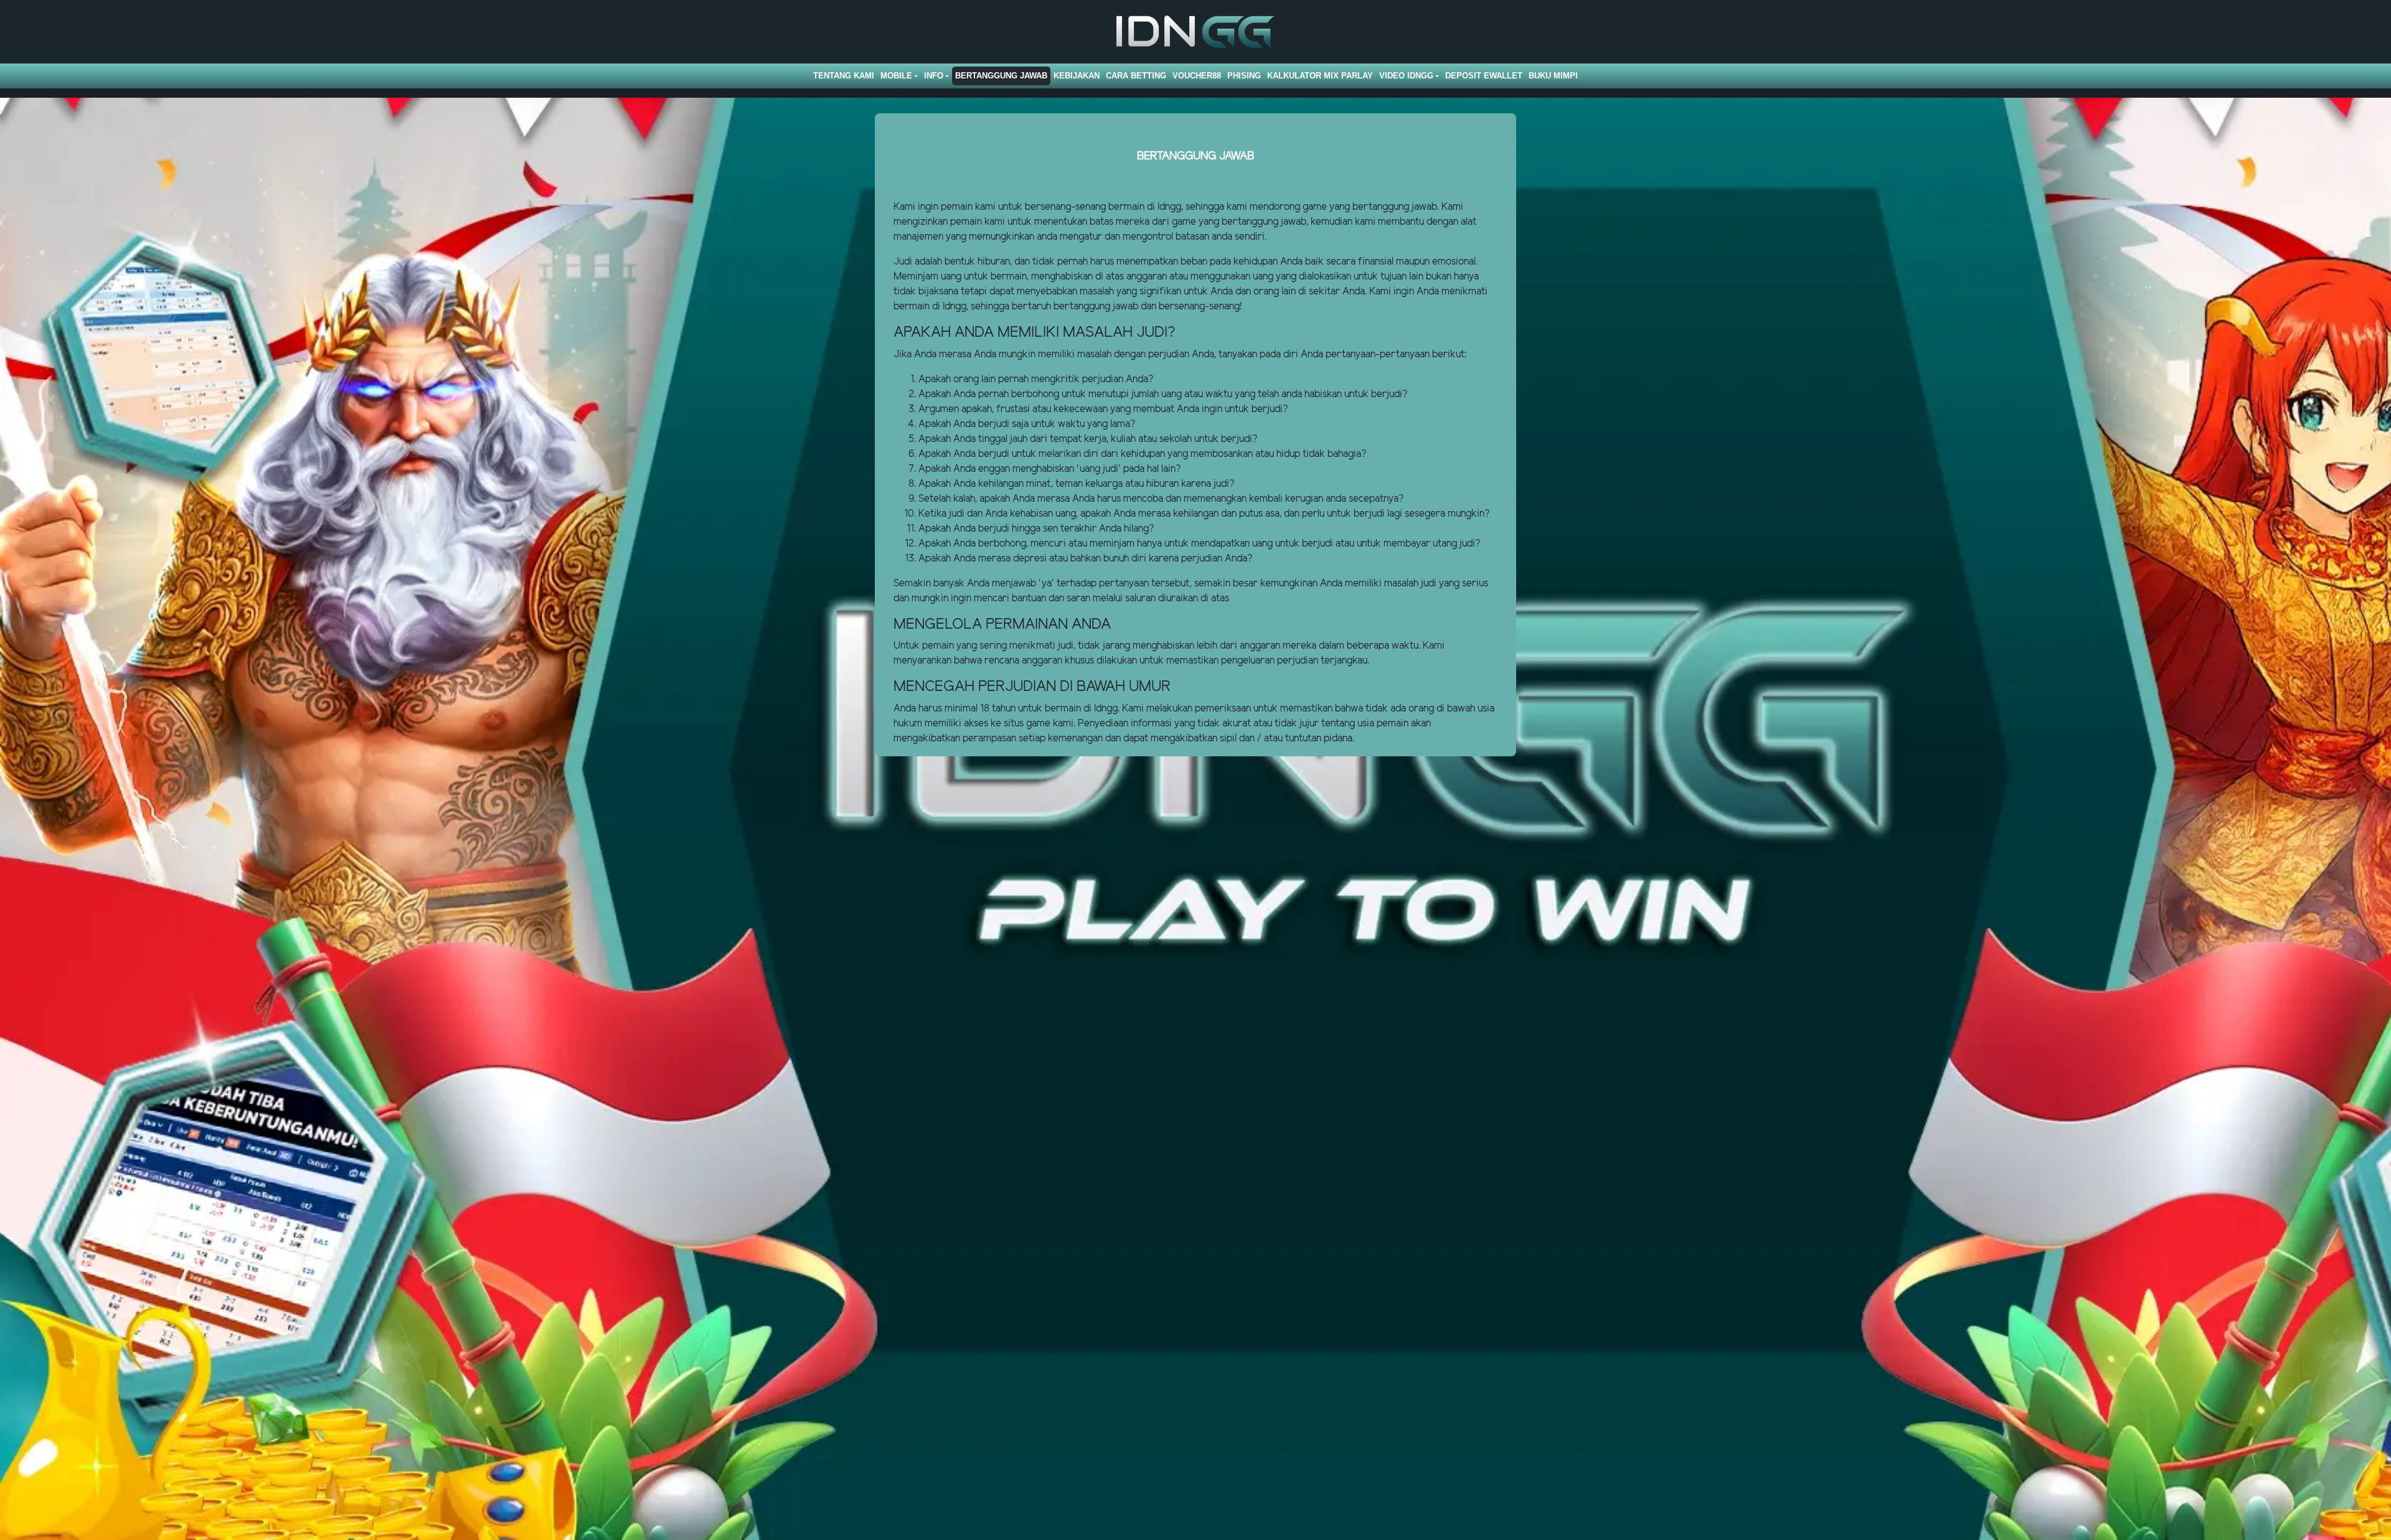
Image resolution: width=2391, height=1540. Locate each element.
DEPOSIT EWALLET (1484, 76)
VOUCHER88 (1197, 76)
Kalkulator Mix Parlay (1320, 76)
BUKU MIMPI (1553, 76)
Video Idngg (1406, 76)
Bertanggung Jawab (1001, 76)
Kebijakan (1077, 76)
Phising (1244, 76)
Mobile (896, 76)
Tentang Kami (844, 76)
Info (934, 76)
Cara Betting (1136, 76)
